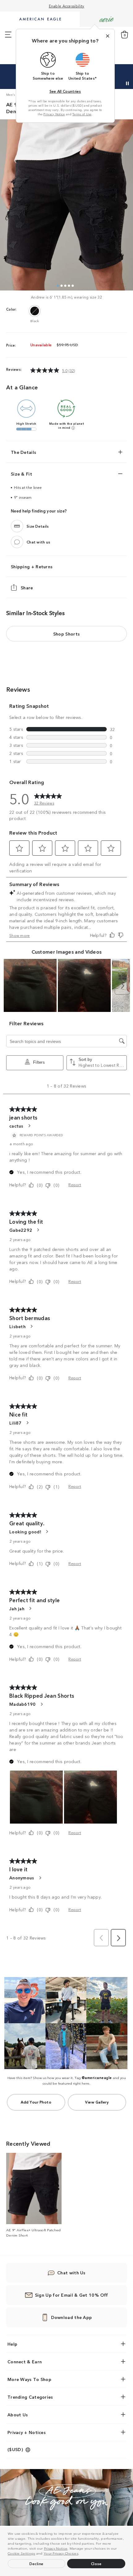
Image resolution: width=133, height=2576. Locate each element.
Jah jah (17, 1608)
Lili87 (15, 1423)
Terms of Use (82, 114)
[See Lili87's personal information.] (27, 1423)
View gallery (97, 2102)
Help (12, 2344)
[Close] (108, 36)
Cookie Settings (21, 2553)
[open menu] (8, 35)
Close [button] (96, 2563)
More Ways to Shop (29, 2379)
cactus (16, 1126)
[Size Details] (17, 526)
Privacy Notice (56, 2548)
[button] (81, 2554)
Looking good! (25, 1532)
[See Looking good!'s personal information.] (47, 1532)
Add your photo (36, 2102)
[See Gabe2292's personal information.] (38, 1230)
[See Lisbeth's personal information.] (31, 1326)
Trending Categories (30, 2397)
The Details (24, 452)
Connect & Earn (25, 2361)
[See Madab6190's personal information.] (41, 1704)
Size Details (38, 526)
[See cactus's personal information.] (29, 1126)
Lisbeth (17, 1326)
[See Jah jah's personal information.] (30, 1608)
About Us (18, 2414)
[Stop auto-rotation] (127, 83)
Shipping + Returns (32, 566)
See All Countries (65, 91)
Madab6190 (23, 1704)
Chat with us (39, 542)
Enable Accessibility (67, 6)
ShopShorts (66, 634)
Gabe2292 (21, 1230)
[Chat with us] (17, 542)
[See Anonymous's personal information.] (40, 1878)
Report (75, 1184)
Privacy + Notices (27, 2432)
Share (27, 587)
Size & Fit (21, 474)
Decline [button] (36, 2563)
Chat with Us (71, 2272)
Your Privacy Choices (61, 2553)
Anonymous (22, 1878)
